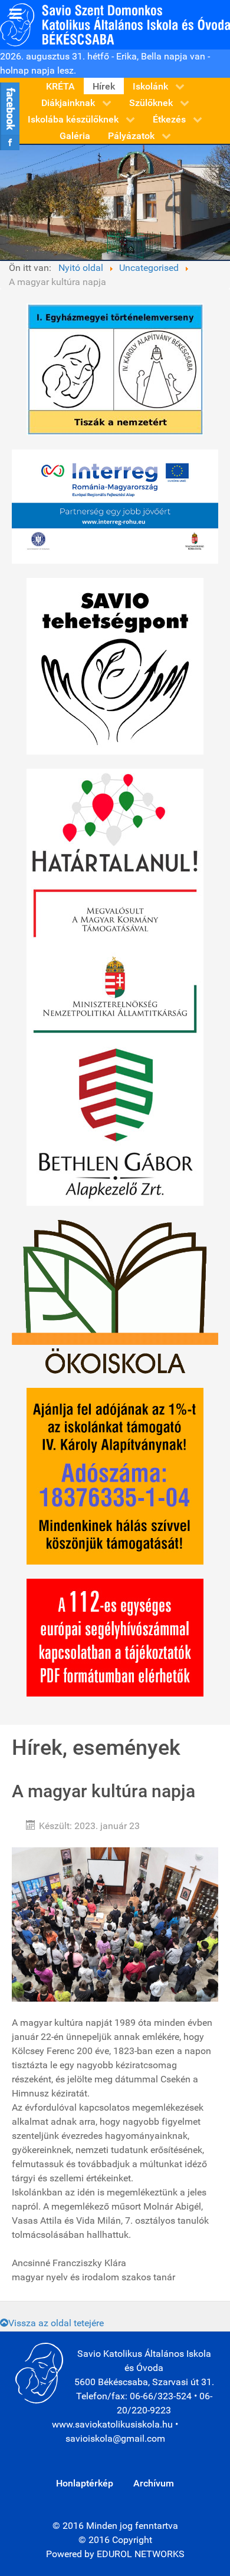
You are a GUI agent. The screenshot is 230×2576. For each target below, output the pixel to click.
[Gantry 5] (115, 24)
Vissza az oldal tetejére (56, 2323)
